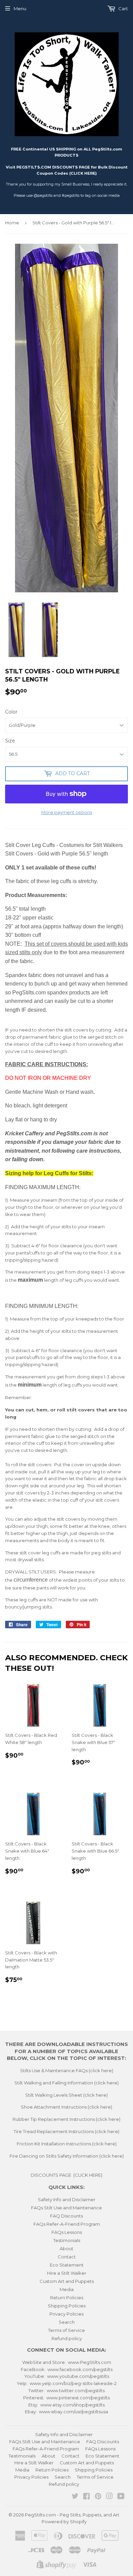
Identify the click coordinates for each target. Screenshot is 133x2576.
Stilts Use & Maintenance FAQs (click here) (67, 2070)
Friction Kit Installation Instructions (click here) (67, 2144)
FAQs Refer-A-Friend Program (67, 2224)
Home (12, 223)
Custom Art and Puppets (67, 2281)
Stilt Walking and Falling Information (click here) (66, 2083)
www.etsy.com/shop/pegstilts (72, 2405)
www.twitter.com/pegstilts (76, 2390)
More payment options (67, 812)
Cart (123, 9)
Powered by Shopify (64, 2522)
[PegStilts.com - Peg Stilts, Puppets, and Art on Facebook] (86, 2497)
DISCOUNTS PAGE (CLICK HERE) (66, 2175)
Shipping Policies (67, 2306)
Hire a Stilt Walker (67, 2273)
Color (11, 712)
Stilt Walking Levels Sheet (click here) (66, 2095)
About (66, 2249)
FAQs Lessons (67, 2232)
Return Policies (67, 2298)
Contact (67, 2257)
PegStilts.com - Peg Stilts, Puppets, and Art (72, 2515)
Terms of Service (66, 2330)
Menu (20, 9)
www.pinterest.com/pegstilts (78, 2398)
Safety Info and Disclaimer (67, 2199)
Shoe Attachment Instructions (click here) (66, 2107)
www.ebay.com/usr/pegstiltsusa (73, 2412)
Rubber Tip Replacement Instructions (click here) (66, 2119)
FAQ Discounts (66, 2216)
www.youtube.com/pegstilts (78, 2376)
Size (10, 741)
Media (67, 2289)
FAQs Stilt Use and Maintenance (66, 2208)
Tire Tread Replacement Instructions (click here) (66, 2131)
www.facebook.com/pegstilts (80, 2369)
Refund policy (67, 2338)
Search (67, 2322)
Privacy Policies (66, 2314)
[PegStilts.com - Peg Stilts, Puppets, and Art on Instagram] (109, 2497)
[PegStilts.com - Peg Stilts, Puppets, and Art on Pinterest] (98, 2497)
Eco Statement (67, 2265)
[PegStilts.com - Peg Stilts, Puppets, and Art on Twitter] (75, 2497)
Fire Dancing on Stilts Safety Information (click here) (67, 2156)
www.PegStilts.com (90, 2362)
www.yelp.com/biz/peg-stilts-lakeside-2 (73, 2383)
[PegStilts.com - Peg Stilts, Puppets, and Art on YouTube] (121, 2497)
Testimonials (67, 2240)
